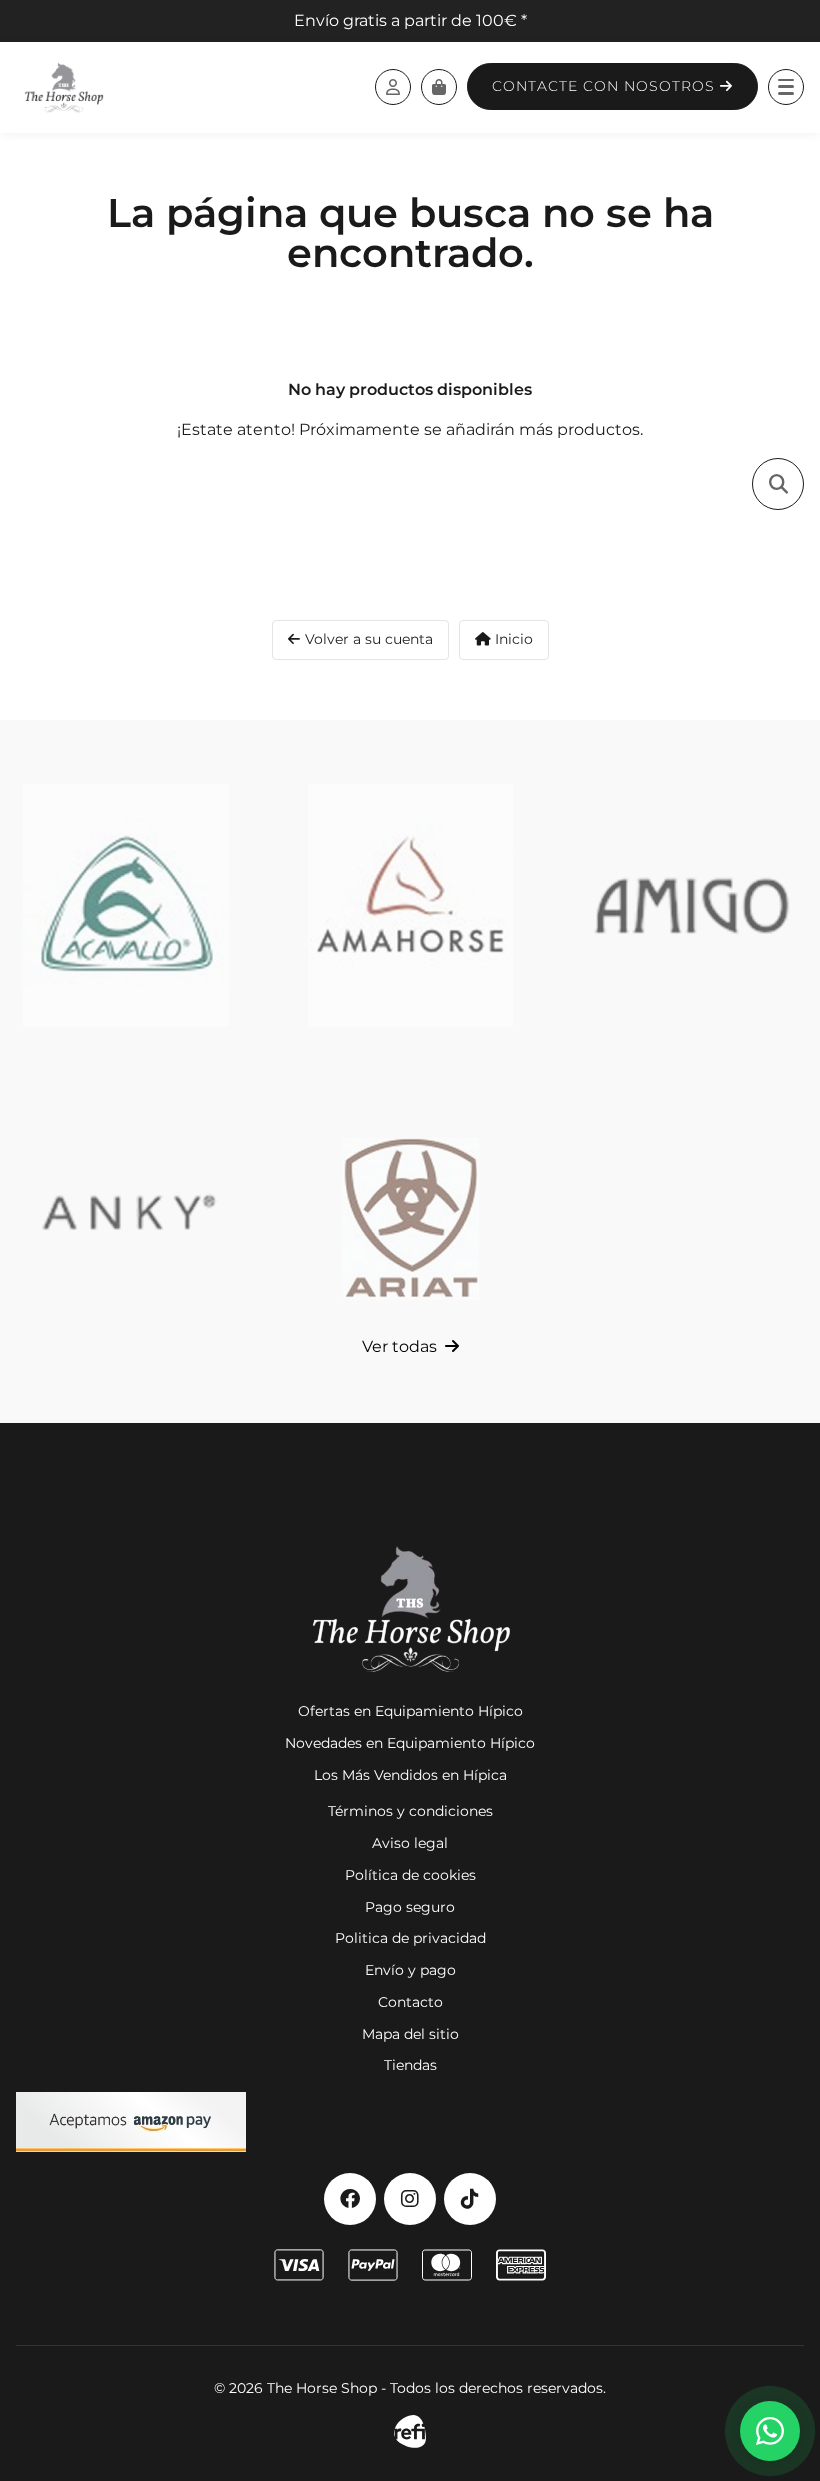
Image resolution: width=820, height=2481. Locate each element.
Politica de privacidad (410, 1938)
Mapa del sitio (410, 2034)
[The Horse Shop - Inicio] (63, 87)
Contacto (410, 2002)
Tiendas (410, 2065)
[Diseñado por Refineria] (410, 2432)
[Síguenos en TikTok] (470, 2199)
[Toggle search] (778, 484)
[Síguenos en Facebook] (350, 2199)
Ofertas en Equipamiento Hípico (410, 1711)
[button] (786, 87)
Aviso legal (410, 1843)
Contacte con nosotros (606, 86)
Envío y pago (410, 1970)
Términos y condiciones (410, 1811)
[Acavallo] (126, 905)
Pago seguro (410, 1907)
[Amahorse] (410, 905)
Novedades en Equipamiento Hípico (410, 1743)
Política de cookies (410, 1875)
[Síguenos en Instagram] (410, 2199)
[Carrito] (439, 87)
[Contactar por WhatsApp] (770, 2431)
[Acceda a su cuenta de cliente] (393, 87)
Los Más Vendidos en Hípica (410, 1775)
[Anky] (126, 1212)
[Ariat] (410, 1212)
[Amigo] (694, 905)
